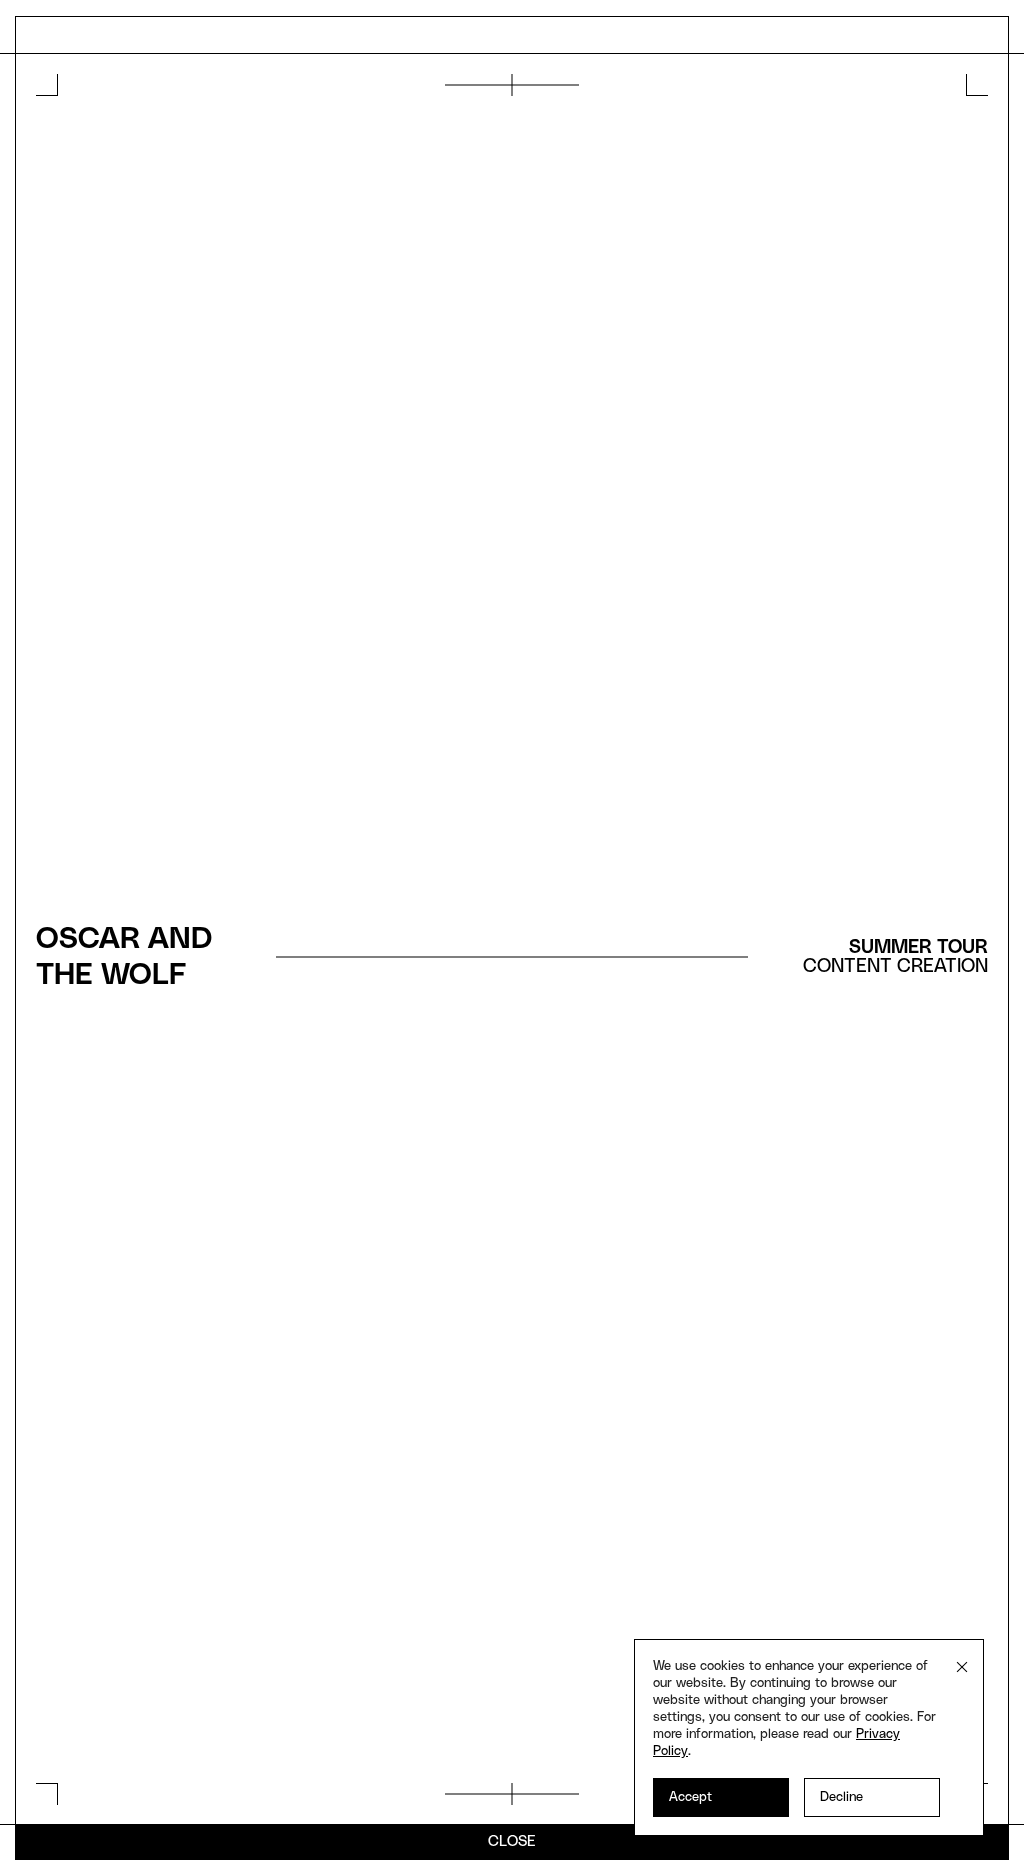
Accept (690, 1797)
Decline (841, 1797)
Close (512, 1841)
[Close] (962, 1667)
